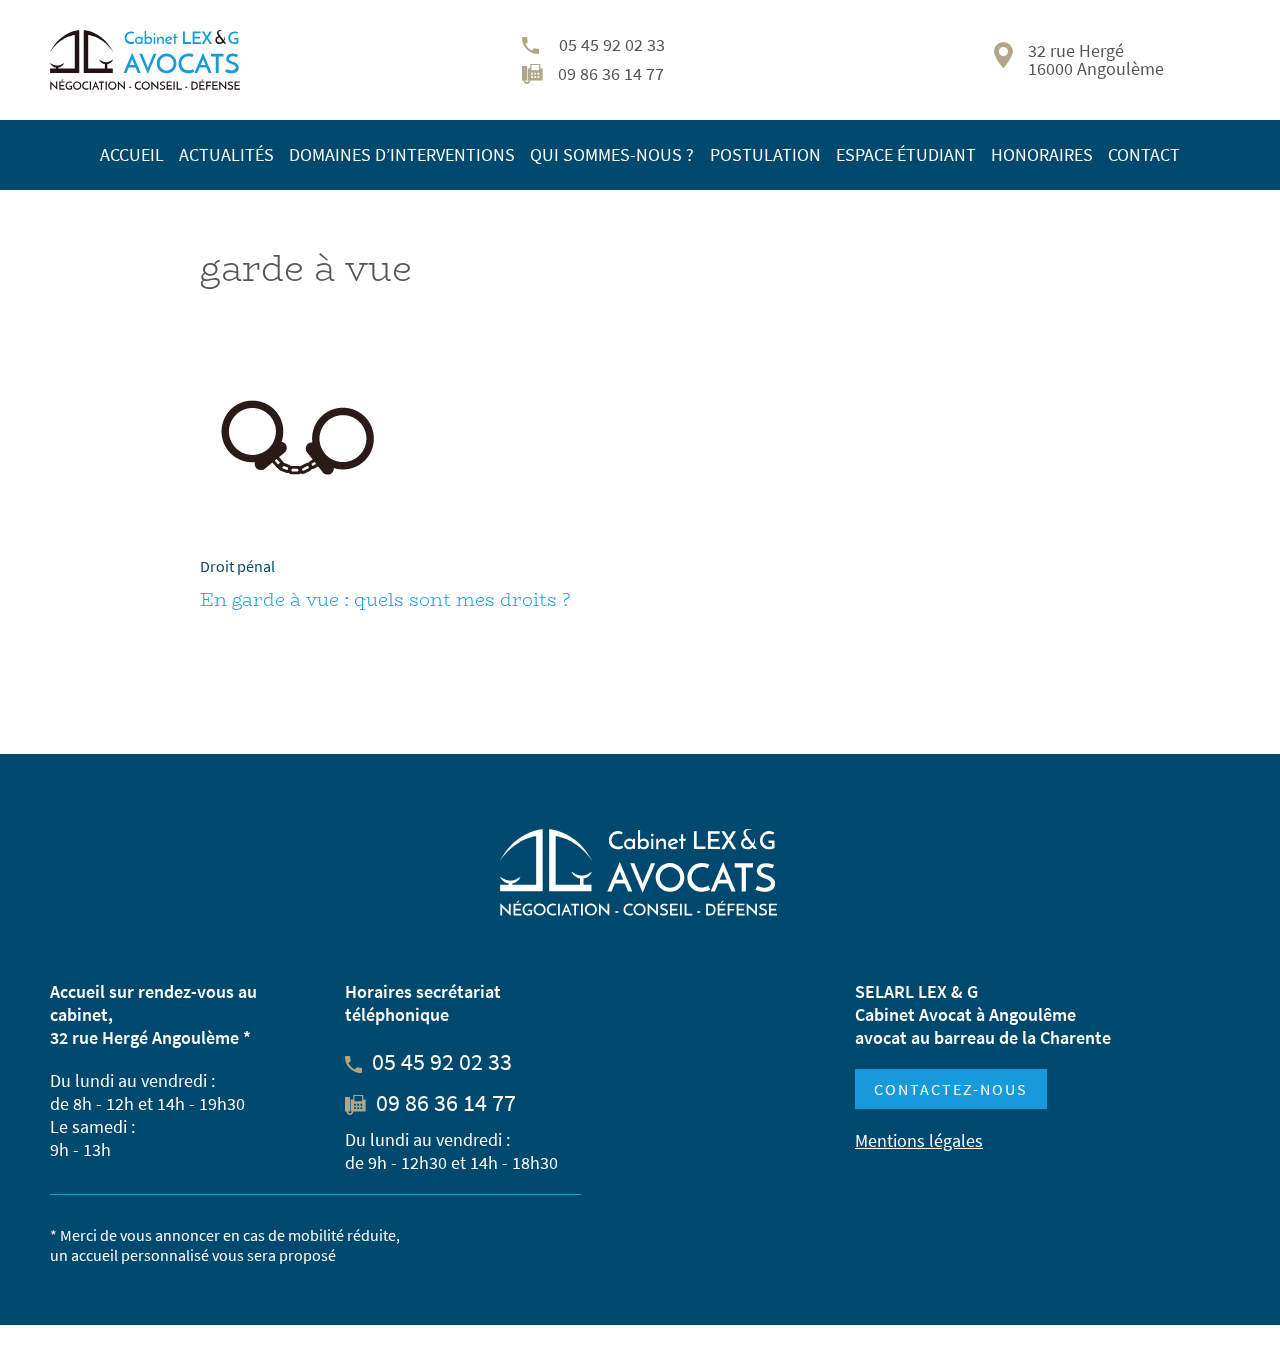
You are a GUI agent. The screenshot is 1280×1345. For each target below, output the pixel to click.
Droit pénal (237, 566)
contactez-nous (951, 1089)
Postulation (765, 154)
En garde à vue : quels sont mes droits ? (385, 600)
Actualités (226, 154)
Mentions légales (919, 1140)
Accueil (132, 154)
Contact (1144, 154)
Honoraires (1042, 154)
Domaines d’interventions (402, 154)
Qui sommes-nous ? (612, 154)
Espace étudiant (906, 154)
